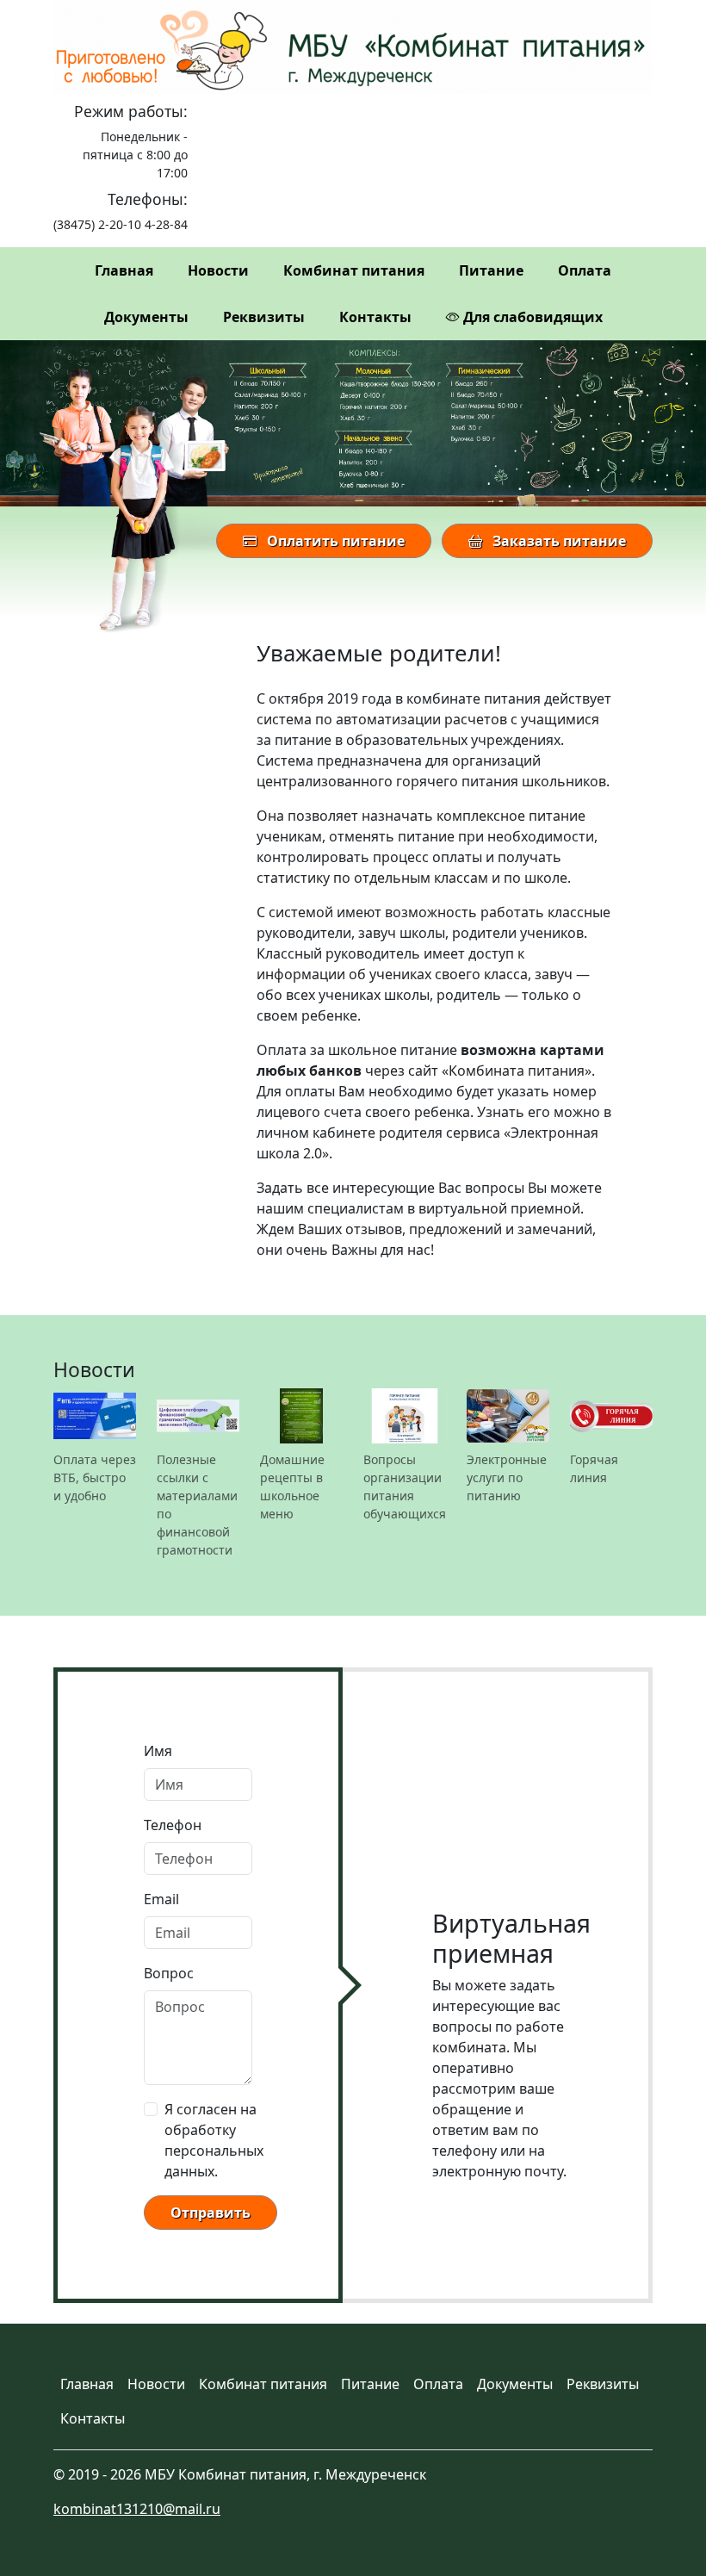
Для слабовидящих (531, 317)
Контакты (375, 317)
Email (161, 1899)
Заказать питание (557, 541)
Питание (491, 270)
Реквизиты (264, 317)
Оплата (585, 270)
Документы (146, 317)
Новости (218, 270)
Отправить (211, 2213)
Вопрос (169, 1973)
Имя (158, 1751)
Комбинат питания (354, 270)
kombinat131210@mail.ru (137, 2509)
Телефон (173, 1825)
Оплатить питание (334, 541)
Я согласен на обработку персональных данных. (214, 2140)
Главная (124, 270)
